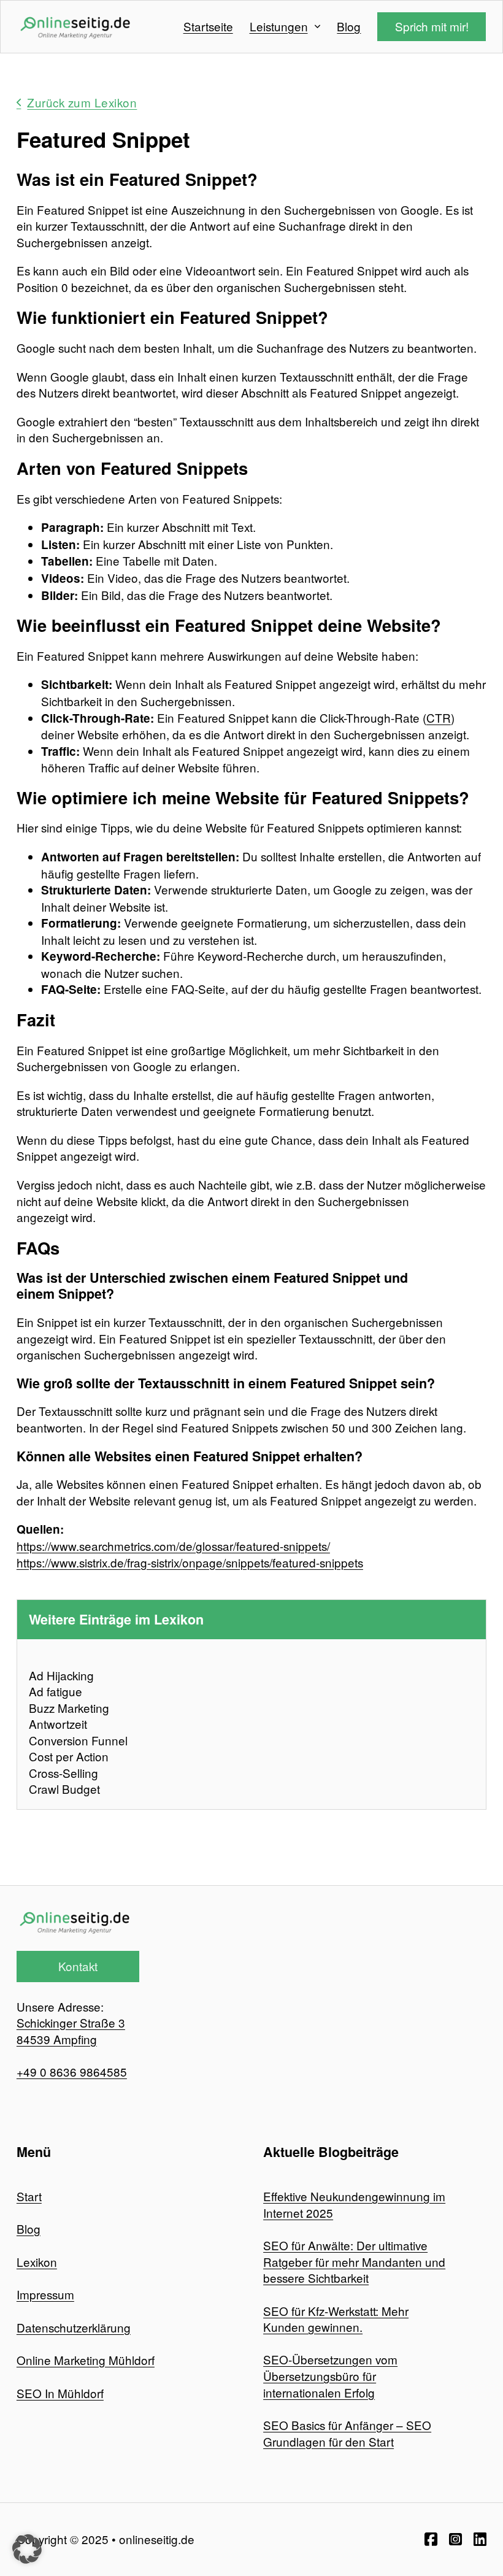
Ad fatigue (56, 1691)
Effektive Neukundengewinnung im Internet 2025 (354, 2204)
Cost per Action (69, 1756)
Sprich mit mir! (432, 26)
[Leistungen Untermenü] (317, 27)
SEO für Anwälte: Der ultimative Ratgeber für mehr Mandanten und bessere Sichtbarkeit (354, 2261)
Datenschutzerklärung (74, 2327)
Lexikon (37, 2262)
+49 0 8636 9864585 (72, 2071)
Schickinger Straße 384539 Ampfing (71, 2031)
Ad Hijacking (61, 1675)
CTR (439, 717)
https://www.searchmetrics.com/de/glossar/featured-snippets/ (173, 1546)
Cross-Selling (63, 1773)
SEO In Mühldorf (60, 2393)
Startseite (208, 26)
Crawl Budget (64, 1789)
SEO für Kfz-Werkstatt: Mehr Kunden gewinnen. (336, 2319)
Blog (349, 26)
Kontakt (78, 1966)
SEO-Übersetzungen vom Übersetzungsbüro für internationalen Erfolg (330, 2375)
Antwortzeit (58, 1724)
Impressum (45, 2294)
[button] (27, 2549)
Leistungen (279, 26)
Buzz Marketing (69, 1708)
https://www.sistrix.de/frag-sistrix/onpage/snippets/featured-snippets (190, 1562)
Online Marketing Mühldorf (86, 2360)
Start (29, 2196)
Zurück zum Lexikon (82, 102)
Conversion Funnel (78, 1740)
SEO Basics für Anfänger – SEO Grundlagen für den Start (347, 2433)
